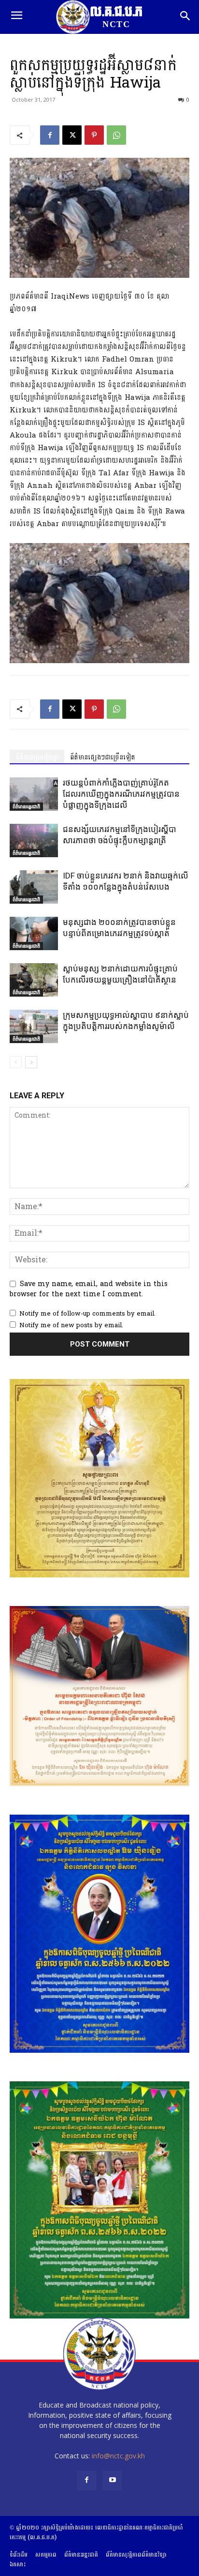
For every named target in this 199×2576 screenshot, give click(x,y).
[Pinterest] (94, 135)
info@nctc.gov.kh (118, 2456)
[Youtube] (112, 2480)
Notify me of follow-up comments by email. (87, 1314)
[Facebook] (50, 135)
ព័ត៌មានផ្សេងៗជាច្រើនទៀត (103, 757)
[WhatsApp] (116, 135)
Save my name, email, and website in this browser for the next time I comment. (89, 1289)
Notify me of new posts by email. (71, 1325)
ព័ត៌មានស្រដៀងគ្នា (37, 757)
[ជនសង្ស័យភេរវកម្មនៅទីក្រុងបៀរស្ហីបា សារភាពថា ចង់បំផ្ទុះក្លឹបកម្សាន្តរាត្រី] (34, 841)
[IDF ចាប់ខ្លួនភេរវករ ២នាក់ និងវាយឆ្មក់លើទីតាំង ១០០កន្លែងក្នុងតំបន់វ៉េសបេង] (34, 887)
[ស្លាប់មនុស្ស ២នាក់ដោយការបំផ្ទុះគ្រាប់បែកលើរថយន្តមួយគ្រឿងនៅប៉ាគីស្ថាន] (34, 980)
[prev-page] (16, 1062)
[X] (72, 135)
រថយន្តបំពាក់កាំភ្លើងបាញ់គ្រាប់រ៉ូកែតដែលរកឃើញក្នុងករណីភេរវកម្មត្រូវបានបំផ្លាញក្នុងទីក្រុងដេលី (121, 794)
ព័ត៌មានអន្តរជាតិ (26, 806)
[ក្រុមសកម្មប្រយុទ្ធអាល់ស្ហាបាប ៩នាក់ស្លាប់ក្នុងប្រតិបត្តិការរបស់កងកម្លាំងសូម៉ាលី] (34, 1026)
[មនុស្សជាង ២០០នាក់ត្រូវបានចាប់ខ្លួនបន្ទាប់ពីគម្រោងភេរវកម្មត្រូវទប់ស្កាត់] (34, 933)
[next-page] (31, 1062)
